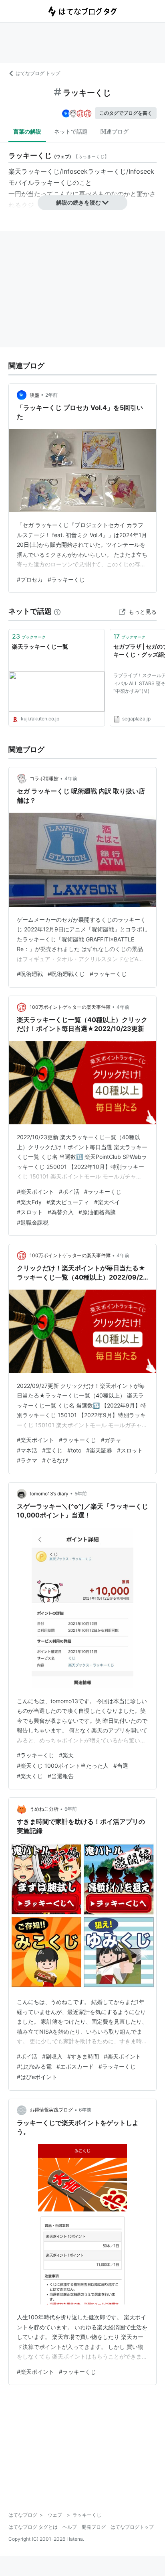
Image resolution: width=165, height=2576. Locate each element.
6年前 (71, 1809)
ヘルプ (70, 2527)
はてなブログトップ (132, 2527)
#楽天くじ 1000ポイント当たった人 (63, 1766)
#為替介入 (61, 1212)
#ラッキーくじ (66, 579)
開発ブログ (94, 2527)
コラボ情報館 (44, 778)
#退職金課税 (33, 1222)
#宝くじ (52, 1450)
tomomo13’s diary (49, 1494)
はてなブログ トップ (38, 73)
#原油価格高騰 (97, 1212)
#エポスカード (75, 2066)
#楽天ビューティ (68, 1202)
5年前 (81, 1494)
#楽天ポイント (35, 1192)
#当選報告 (61, 1776)
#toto (74, 1450)
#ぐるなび (55, 1460)
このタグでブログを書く (126, 113)
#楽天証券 (99, 1450)
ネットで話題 (71, 131)
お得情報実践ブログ (51, 2110)
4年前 (71, 778)
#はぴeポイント (37, 2077)
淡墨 (34, 395)
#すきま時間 (83, 2056)
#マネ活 (27, 1450)
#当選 (121, 1766)
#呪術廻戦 (30, 974)
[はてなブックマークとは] (57, 611)
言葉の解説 (27, 131)
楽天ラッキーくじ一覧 (40, 646)
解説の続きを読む (78, 202)
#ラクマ (27, 1460)
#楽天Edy (29, 1202)
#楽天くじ (30, 1776)
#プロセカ (30, 579)
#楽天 (66, 1755)
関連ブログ (115, 131)
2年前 (51, 395)
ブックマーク (29, 636)
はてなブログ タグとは (33, 2527)
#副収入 (52, 2056)
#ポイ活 (69, 1192)
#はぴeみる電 (34, 2066)
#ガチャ (111, 1440)
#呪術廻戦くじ (66, 974)
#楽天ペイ (107, 1202)
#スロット (30, 1212)
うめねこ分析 (44, 1809)
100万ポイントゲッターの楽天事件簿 (70, 1007)
